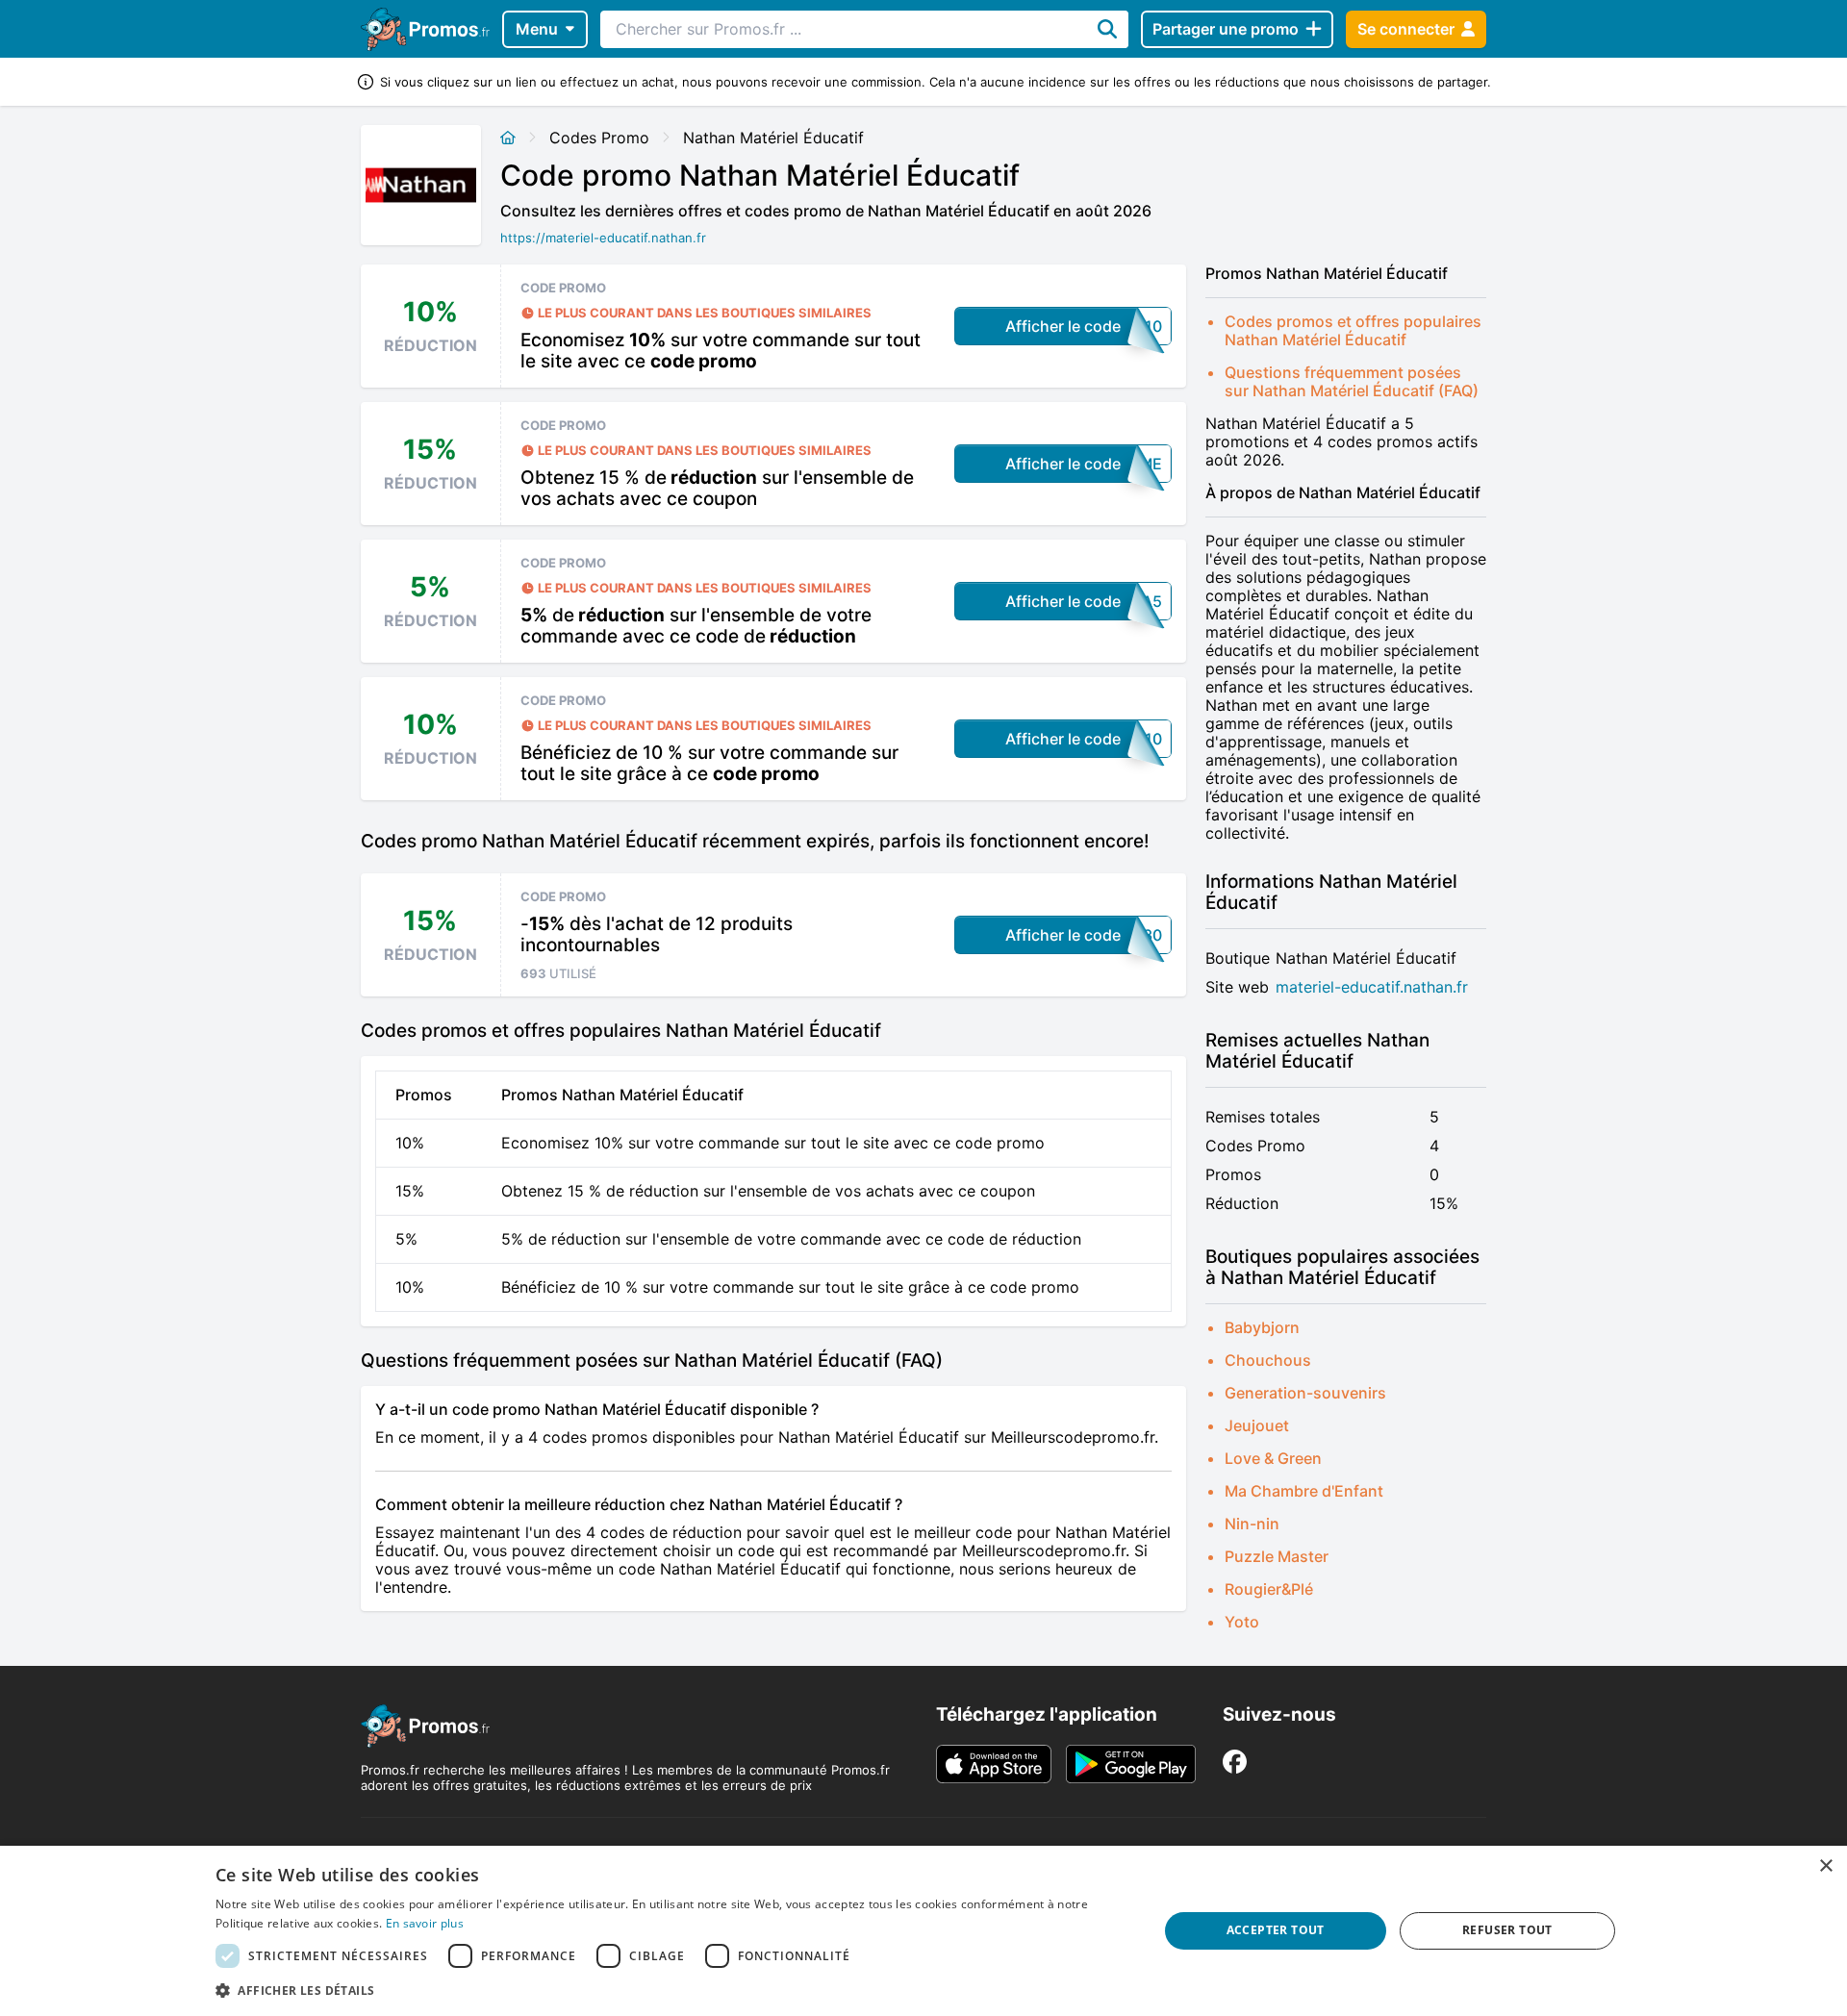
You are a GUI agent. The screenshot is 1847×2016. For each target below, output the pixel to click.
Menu (537, 29)
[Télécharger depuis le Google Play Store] (1131, 1764)
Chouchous (1268, 1360)
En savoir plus (425, 1923)
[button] (672, 1990)
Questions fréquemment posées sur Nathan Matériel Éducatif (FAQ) (1352, 381)
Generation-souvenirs (1305, 1393)
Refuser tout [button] (1507, 1930)
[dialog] (923, 1931)
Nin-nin (1252, 1524)
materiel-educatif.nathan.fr (1372, 987)
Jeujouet (1257, 1425)
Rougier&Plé (1269, 1589)
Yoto (1242, 1622)
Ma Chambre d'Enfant (1304, 1491)
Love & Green (1273, 1458)
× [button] (1825, 1866)
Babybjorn (1262, 1327)
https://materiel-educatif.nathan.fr (603, 238)
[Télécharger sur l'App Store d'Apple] (994, 1764)
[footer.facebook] (1235, 1762)
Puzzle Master (1277, 1556)
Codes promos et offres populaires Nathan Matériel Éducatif (1353, 330)
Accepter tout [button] (1276, 1930)
